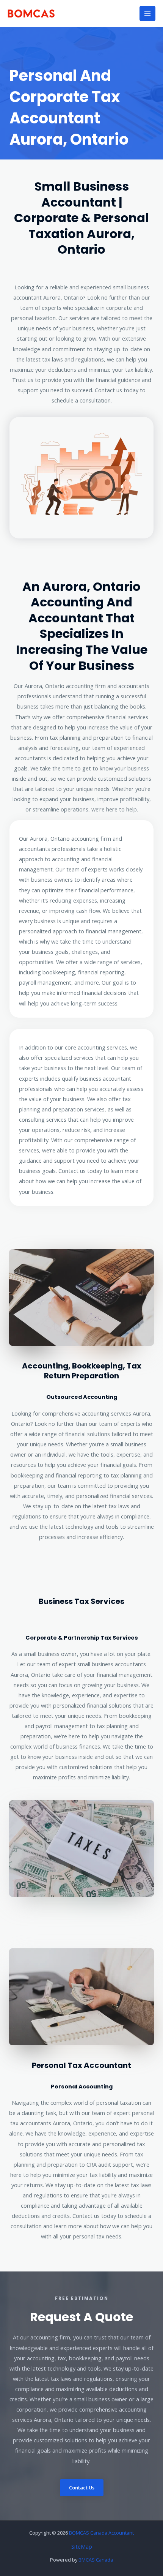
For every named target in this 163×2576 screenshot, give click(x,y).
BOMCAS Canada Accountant (101, 2533)
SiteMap (82, 2546)
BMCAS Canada (96, 2560)
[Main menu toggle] (147, 14)
